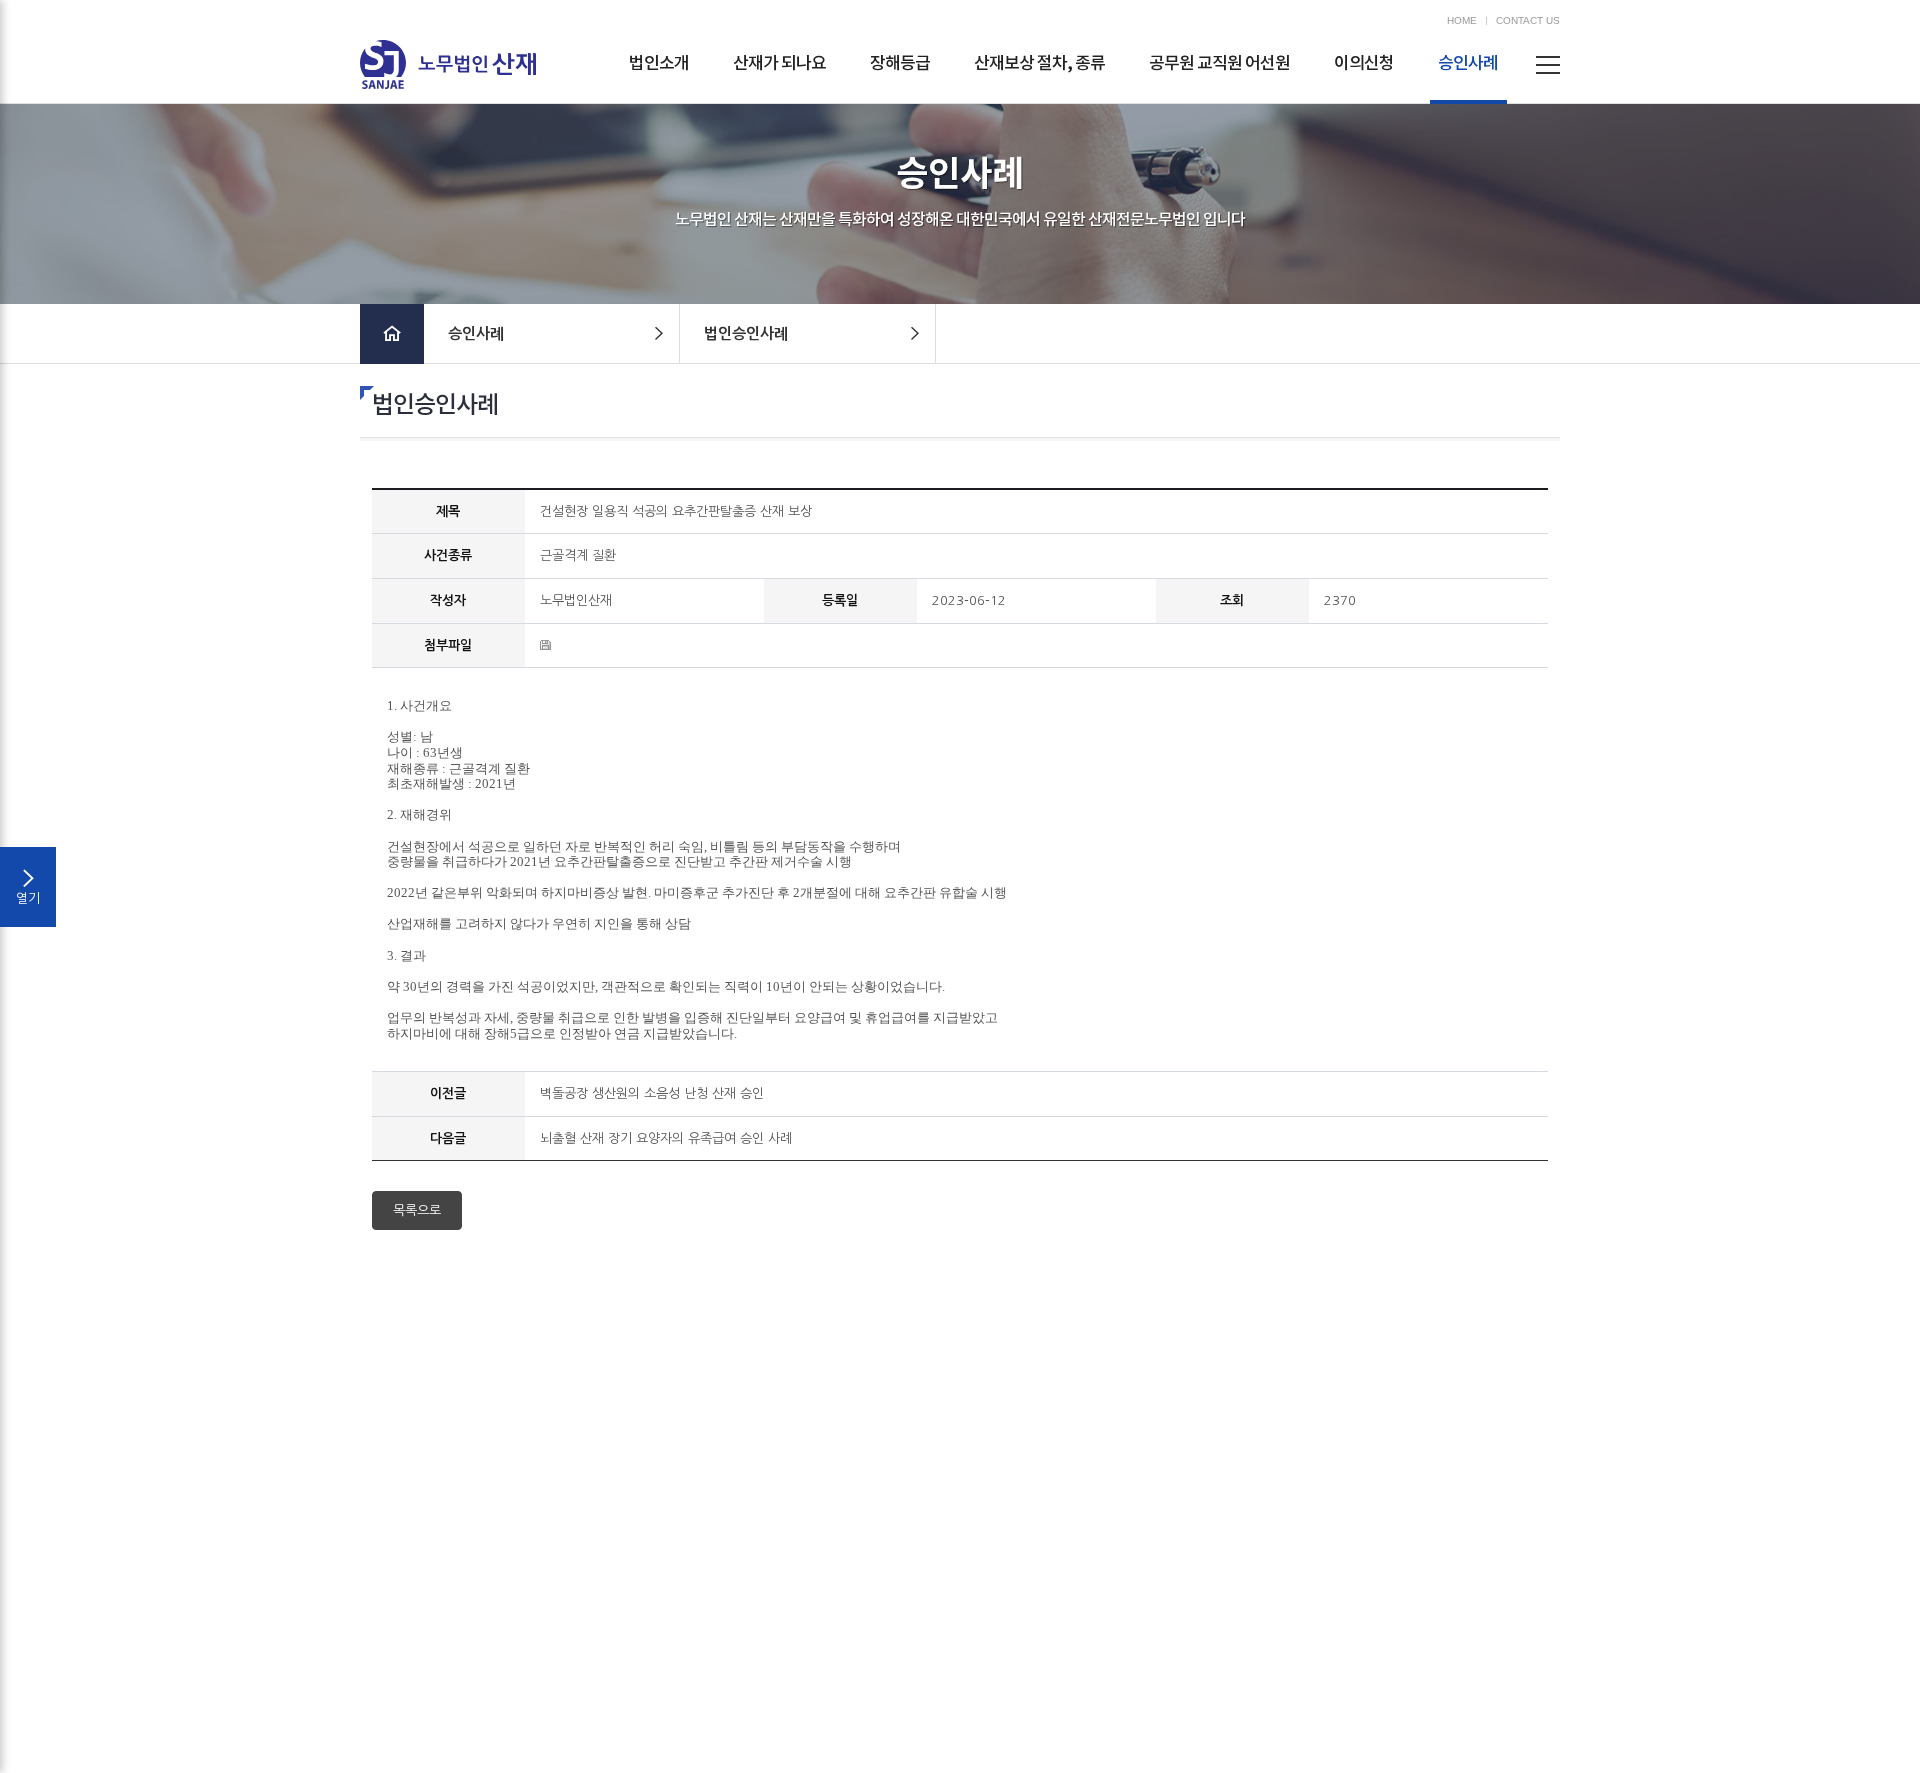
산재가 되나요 (779, 64)
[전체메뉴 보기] (1548, 64)
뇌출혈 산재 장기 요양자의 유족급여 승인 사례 (666, 1138)
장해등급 (900, 64)
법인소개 (659, 64)
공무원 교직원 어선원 (1219, 64)
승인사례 (1468, 64)
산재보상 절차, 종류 (1039, 64)
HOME (1462, 21)
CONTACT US (1528, 21)
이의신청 (1364, 64)
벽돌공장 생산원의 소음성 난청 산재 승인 (652, 1093)
